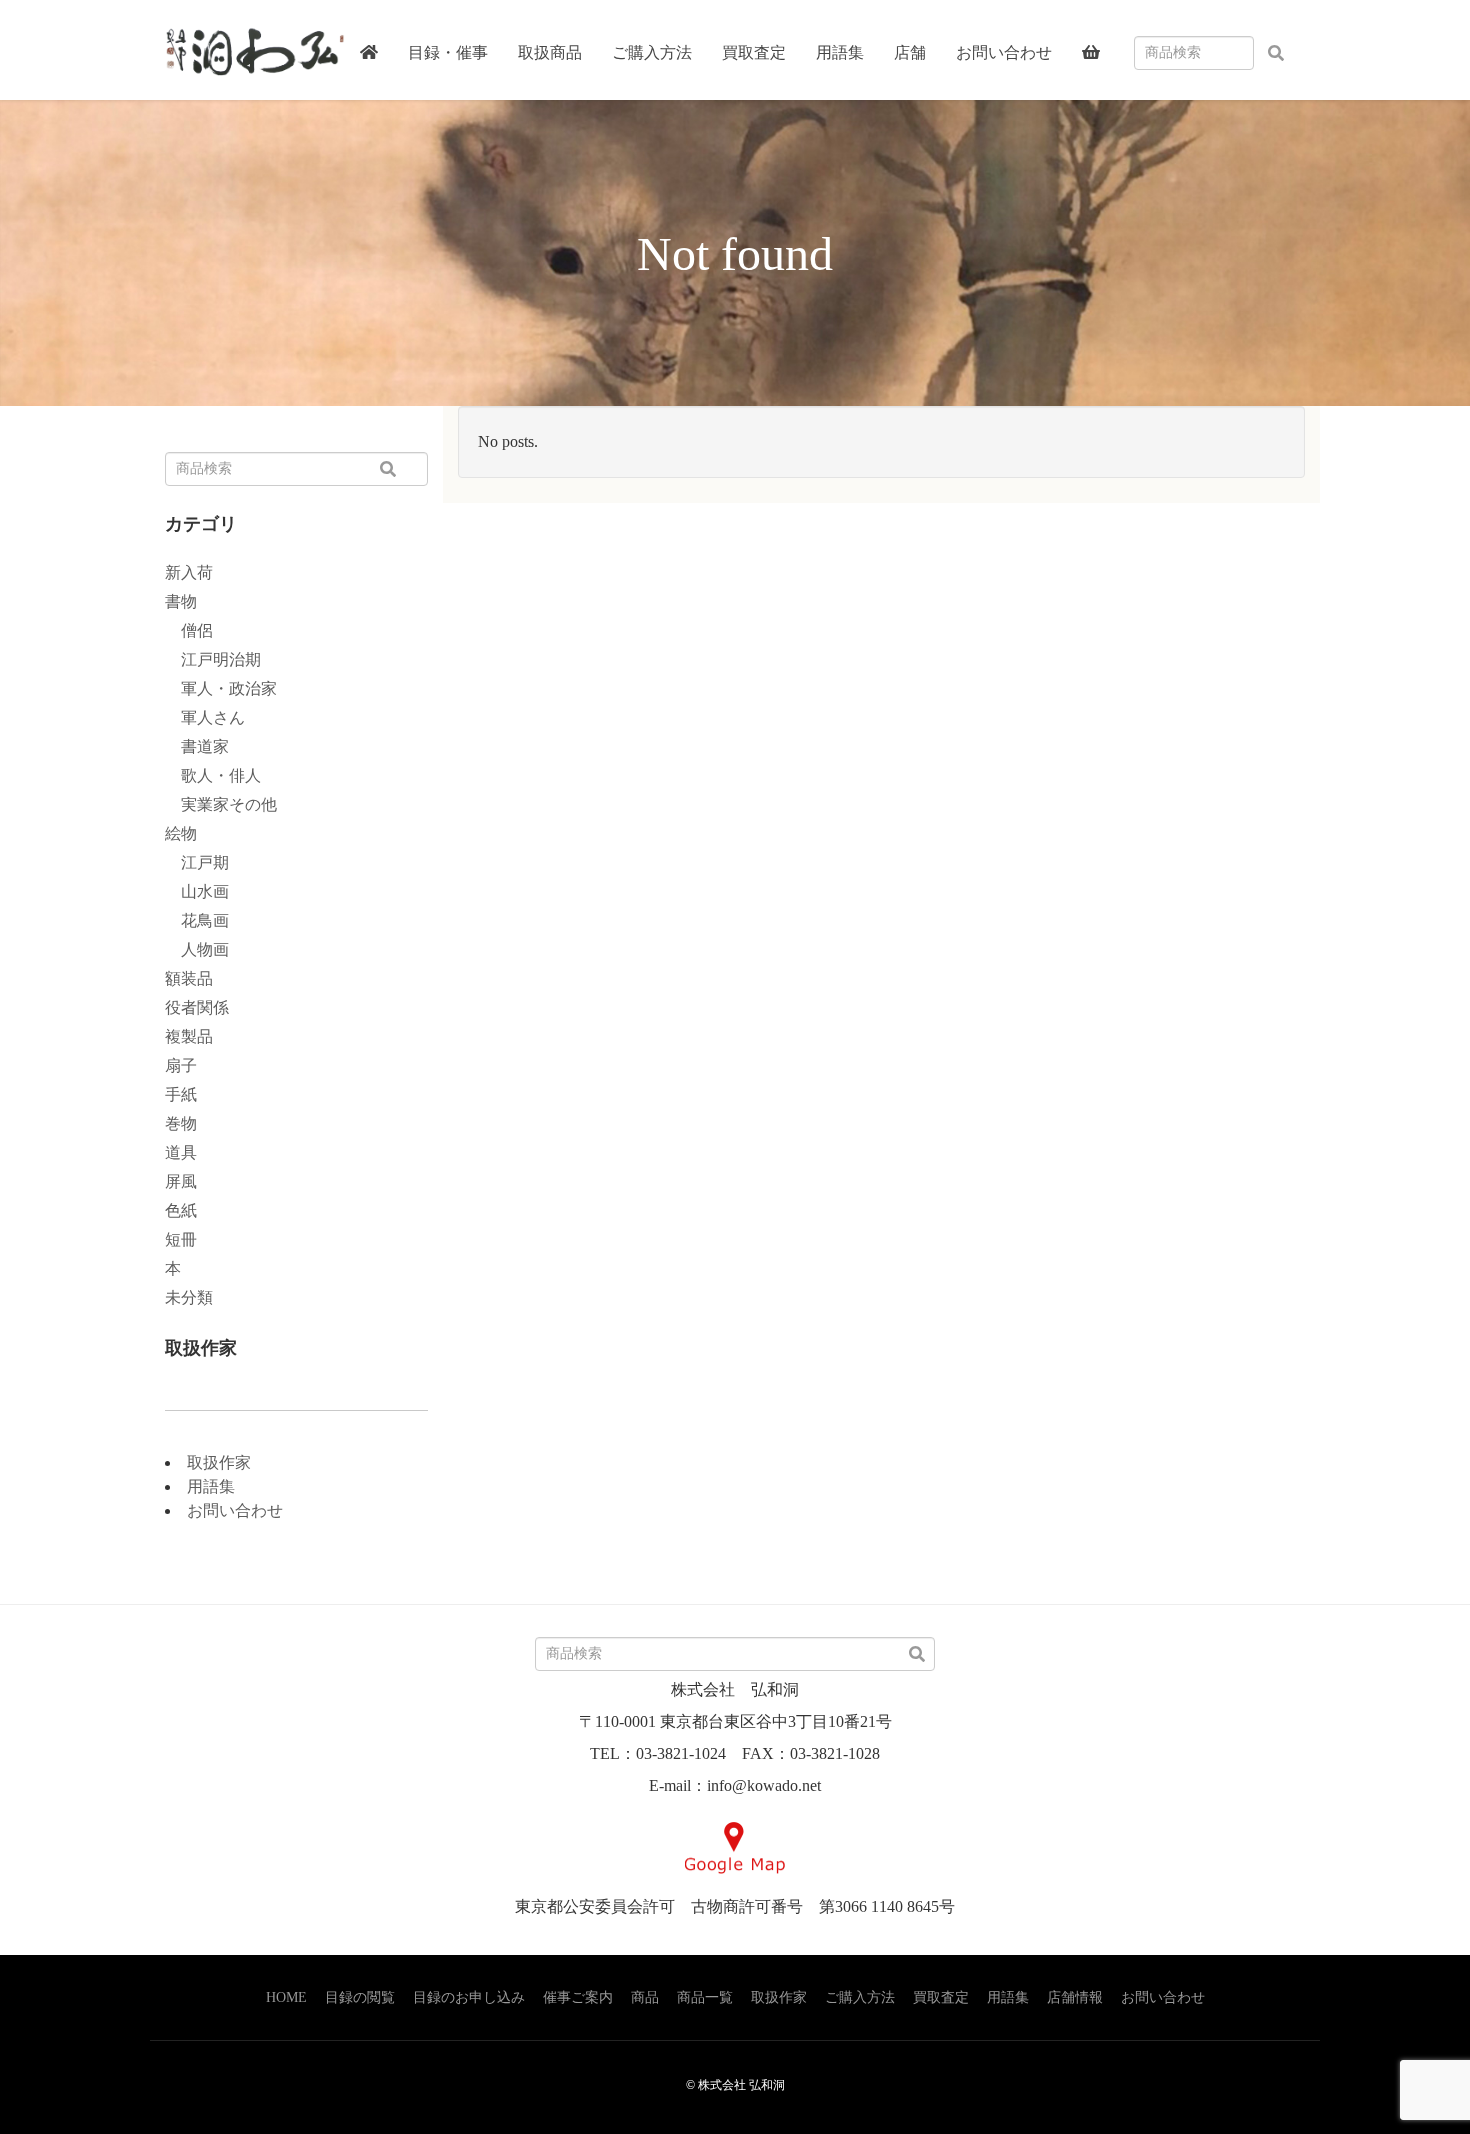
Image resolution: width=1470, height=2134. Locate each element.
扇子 (181, 1065)
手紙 (181, 1094)
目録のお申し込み (469, 1997)
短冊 (181, 1239)
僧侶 (189, 630)
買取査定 (941, 1997)
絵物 (181, 833)
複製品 (189, 1036)
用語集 (211, 1486)
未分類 (189, 1297)
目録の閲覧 (360, 1997)
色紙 (181, 1210)
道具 (181, 1152)
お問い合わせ (235, 1510)
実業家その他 (221, 804)
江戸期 (197, 862)
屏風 (181, 1181)
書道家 (197, 746)
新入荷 (189, 572)
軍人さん (205, 717)
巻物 (181, 1123)
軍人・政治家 (221, 688)
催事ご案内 (578, 1997)
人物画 (197, 949)
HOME (286, 1997)
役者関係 (197, 1007)
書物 (181, 601)
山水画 (197, 891)
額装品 (189, 978)
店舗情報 (1075, 1997)
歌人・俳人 (213, 775)
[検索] (1276, 54)
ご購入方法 (860, 1997)
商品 (645, 1997)
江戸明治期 (213, 659)
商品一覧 (705, 1997)
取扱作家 (219, 1462)
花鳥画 (197, 920)
